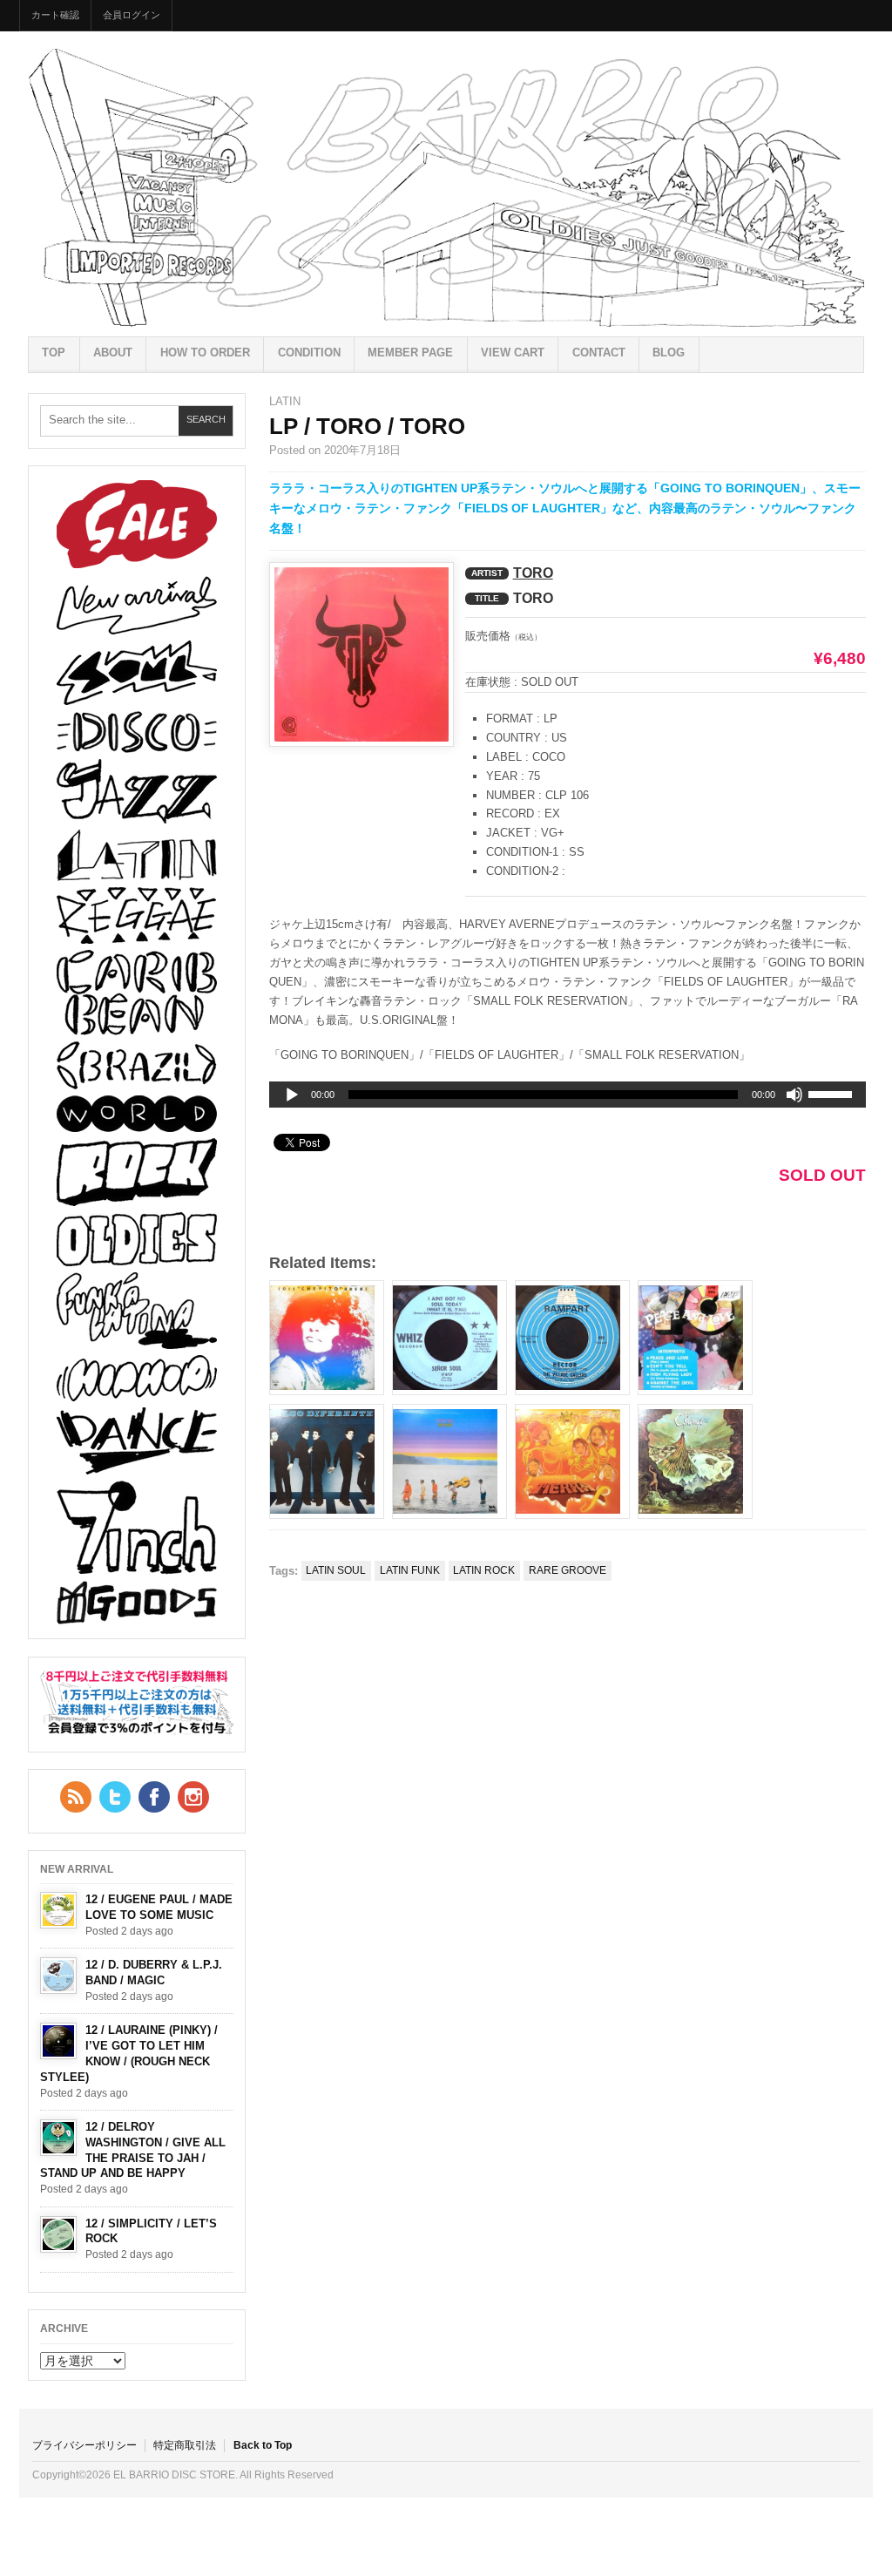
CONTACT (599, 353)
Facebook (154, 1797)
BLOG (669, 353)
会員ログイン (132, 15)
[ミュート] (794, 1095)
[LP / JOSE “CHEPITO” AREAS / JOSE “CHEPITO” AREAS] (327, 1338)
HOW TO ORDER (205, 353)
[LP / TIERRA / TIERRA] (572, 1461)
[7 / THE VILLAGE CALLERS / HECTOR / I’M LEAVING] (572, 1338)
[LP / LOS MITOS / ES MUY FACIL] (449, 1461)
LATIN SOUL (336, 1570)
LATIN (285, 401)
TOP (54, 353)
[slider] (833, 1097)
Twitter (115, 1797)
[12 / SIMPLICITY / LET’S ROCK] (58, 2234)
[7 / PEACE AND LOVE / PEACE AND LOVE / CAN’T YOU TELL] (695, 1338)
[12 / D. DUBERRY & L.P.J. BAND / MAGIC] (58, 1976)
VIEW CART (513, 353)
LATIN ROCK (484, 1570)
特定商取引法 (185, 2445)
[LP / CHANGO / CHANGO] (695, 1461)
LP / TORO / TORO (367, 426)
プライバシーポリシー (84, 2445)
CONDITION (309, 353)
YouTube (193, 1797)
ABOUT (113, 353)
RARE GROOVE (568, 1570)
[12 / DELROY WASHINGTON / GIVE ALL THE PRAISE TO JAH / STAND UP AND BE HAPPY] (58, 2138)
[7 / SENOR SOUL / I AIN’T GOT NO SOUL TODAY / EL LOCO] (449, 1338)
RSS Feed (76, 1797)
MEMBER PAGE (410, 353)
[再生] (292, 1095)
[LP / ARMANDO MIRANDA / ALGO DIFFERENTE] (327, 1461)
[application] (568, 1095)
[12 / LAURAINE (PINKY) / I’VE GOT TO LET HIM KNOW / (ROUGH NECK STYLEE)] (58, 2041)
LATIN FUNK (410, 1570)
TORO (533, 573)
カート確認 (55, 15)
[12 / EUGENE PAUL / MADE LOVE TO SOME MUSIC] (58, 1910)
